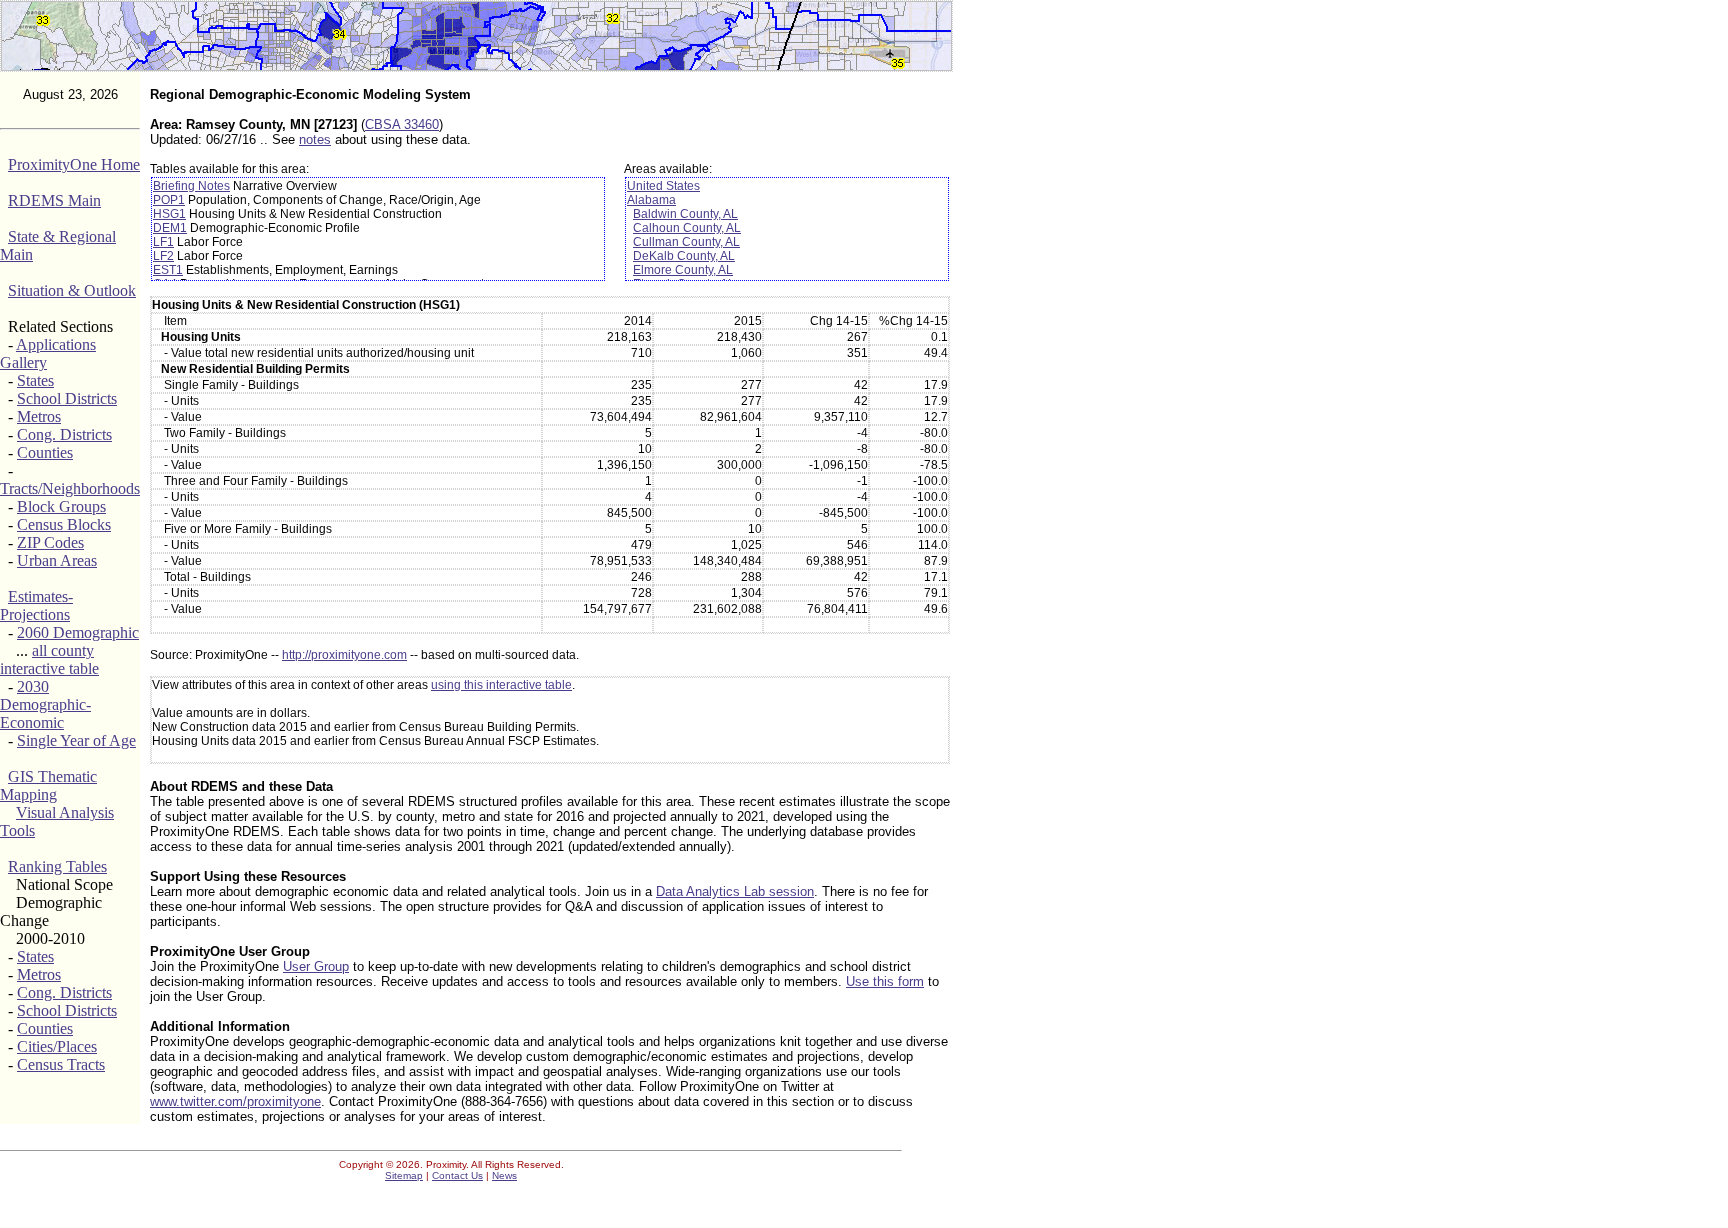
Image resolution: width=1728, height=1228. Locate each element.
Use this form (885, 981)
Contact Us (457, 1175)
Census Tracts (61, 1064)
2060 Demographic (78, 632)
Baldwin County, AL (685, 214)
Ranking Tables (57, 866)
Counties (45, 452)
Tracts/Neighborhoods (70, 488)
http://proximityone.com (344, 655)
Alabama (651, 200)
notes (315, 139)
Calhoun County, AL (687, 228)
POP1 (169, 200)
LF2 (163, 256)
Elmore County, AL (683, 270)
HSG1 (169, 214)
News (504, 1175)
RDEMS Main (54, 200)
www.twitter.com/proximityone (235, 1101)
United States (663, 186)
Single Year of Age (76, 740)
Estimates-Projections (36, 605)
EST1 (168, 270)
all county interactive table (49, 659)
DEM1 (170, 228)
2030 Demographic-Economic (45, 704)
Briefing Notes (191, 186)
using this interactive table (501, 685)
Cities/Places (57, 1046)
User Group (316, 966)
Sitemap (404, 1175)
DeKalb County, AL (684, 256)
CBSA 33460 (402, 124)
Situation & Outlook (72, 290)
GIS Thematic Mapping (48, 785)
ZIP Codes (50, 542)
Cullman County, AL (686, 242)
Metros (39, 416)
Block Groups (61, 506)
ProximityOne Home (74, 164)
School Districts (67, 398)
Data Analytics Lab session (735, 891)
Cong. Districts (64, 434)
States (35, 380)
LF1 (163, 242)
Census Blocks (64, 524)
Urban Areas (57, 560)
